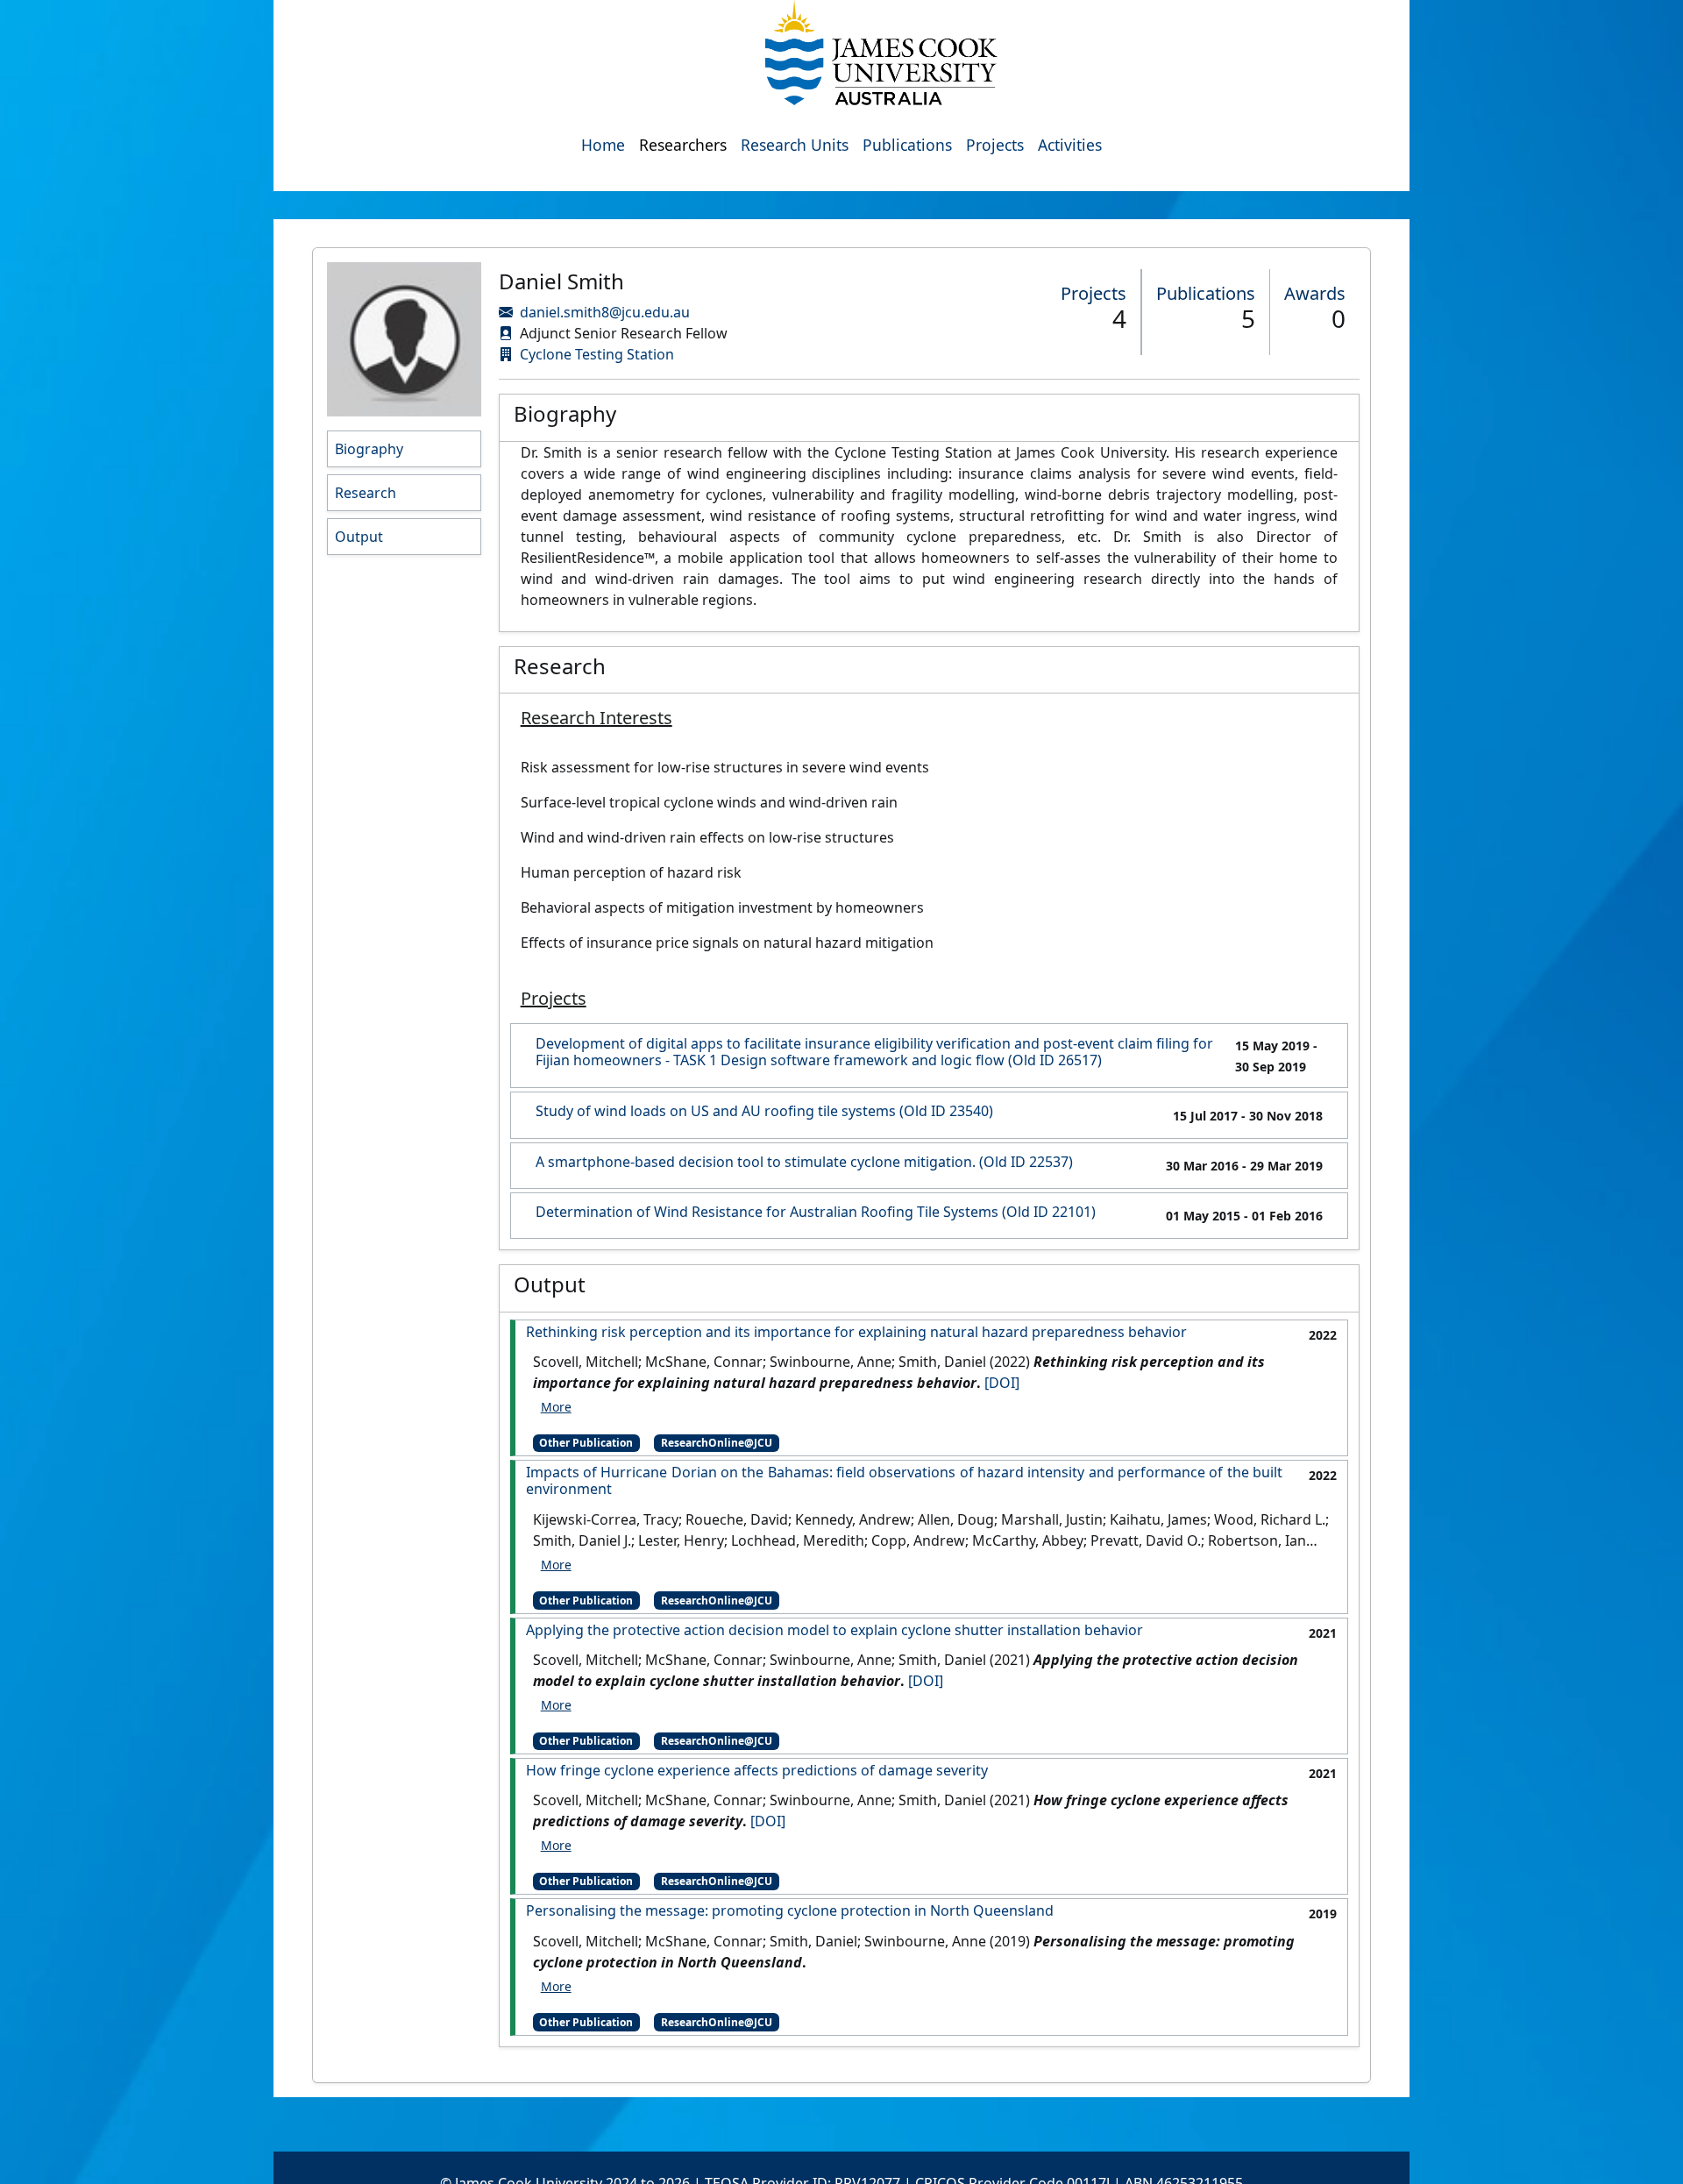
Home (603, 145)
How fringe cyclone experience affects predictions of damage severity (757, 1771)
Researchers (683, 145)
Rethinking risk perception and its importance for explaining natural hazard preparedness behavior (856, 1332)
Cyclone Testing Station (597, 354)
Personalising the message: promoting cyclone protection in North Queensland (790, 1911)
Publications (907, 145)
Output (359, 537)
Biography (369, 449)
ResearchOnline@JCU (717, 1443)
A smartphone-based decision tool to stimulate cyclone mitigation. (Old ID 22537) (804, 1162)
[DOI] (1002, 1383)
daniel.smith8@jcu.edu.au (605, 312)
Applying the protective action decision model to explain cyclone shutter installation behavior (834, 1630)
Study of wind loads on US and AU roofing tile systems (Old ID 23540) (764, 1111)
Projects (995, 145)
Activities (1070, 145)
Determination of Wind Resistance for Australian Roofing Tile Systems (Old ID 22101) (816, 1212)
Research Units (795, 145)
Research (366, 493)
